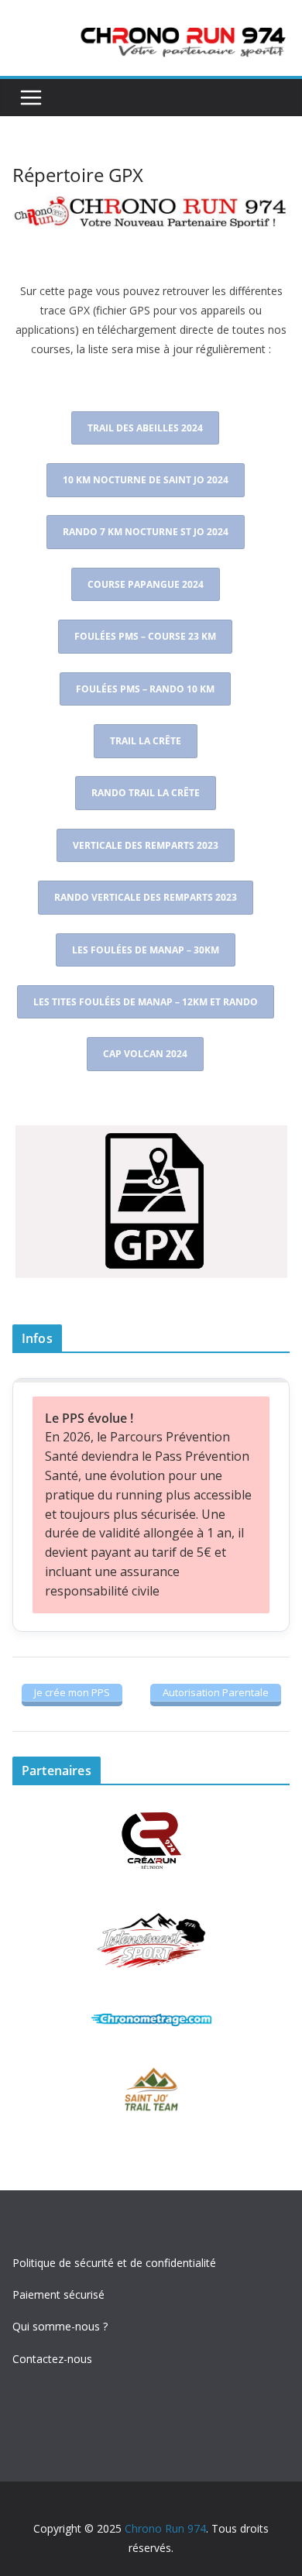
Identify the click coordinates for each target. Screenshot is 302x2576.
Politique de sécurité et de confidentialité (114, 2263)
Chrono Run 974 (165, 2528)
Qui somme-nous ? (60, 2326)
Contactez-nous (52, 2359)
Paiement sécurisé (58, 2294)
